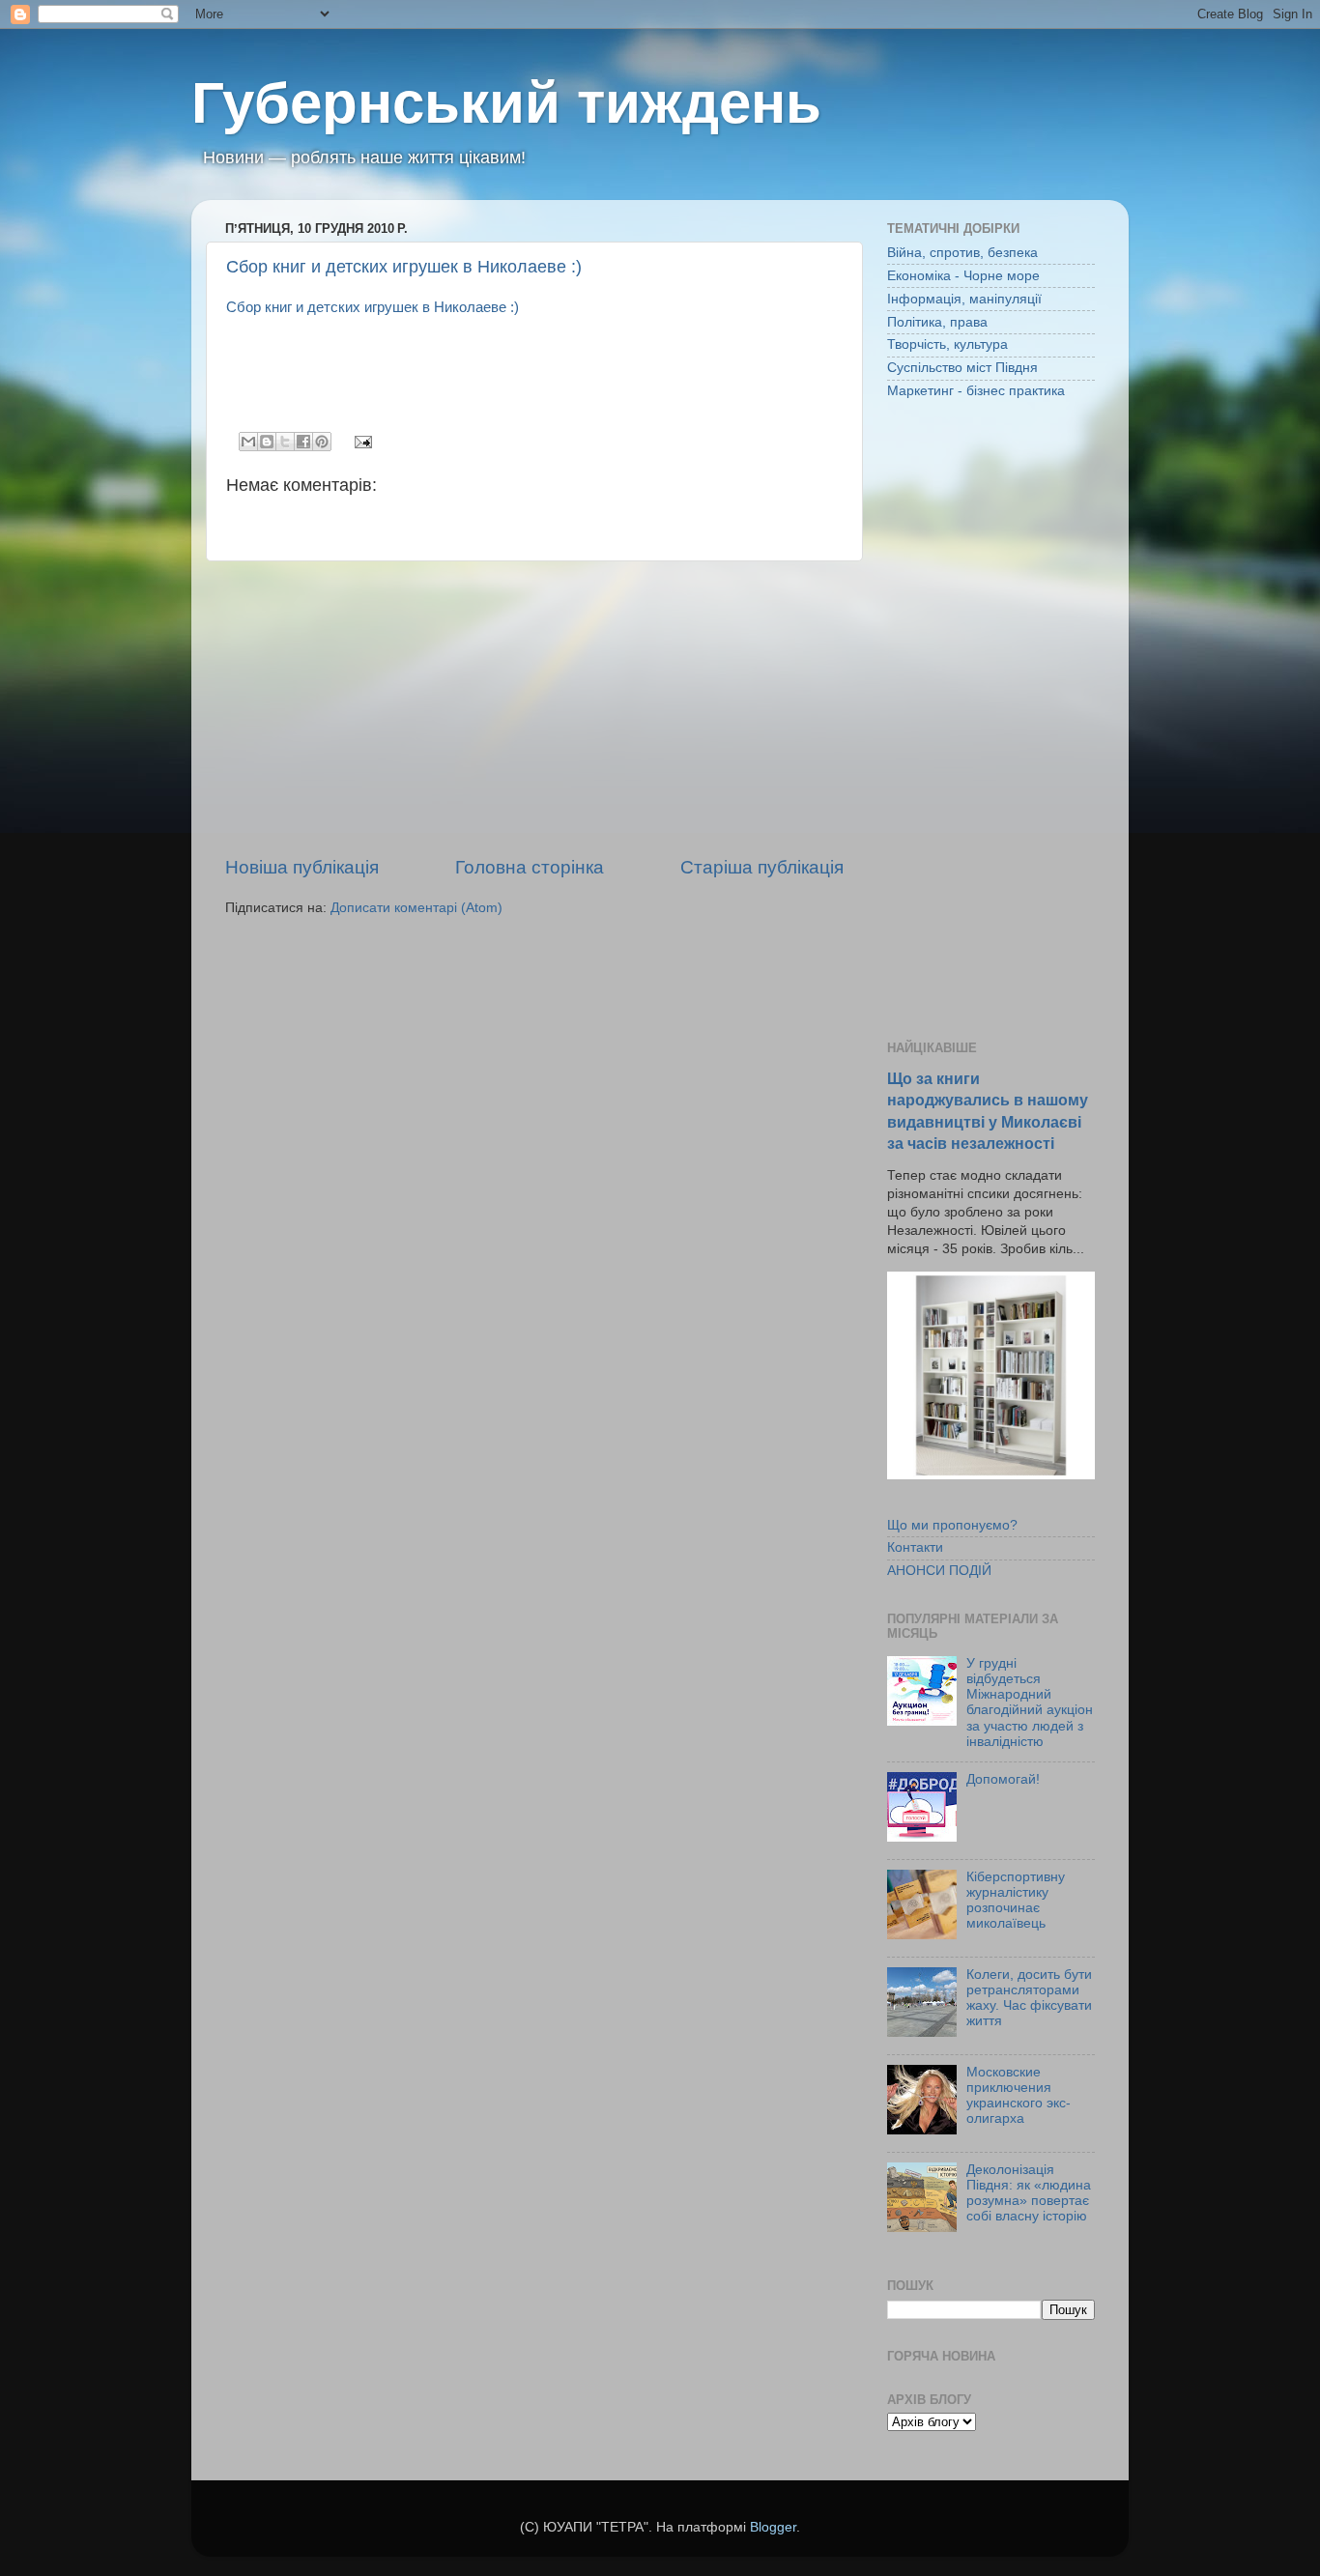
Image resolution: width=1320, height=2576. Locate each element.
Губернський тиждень (506, 103)
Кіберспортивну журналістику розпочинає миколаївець (1016, 1901)
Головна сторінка (530, 867)
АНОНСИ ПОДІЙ (939, 1571)
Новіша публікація (302, 867)
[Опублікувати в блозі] (267, 442)
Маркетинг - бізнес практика (976, 391)
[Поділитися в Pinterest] (322, 442)
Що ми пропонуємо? (952, 1525)
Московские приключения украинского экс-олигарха (1019, 2096)
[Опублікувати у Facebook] (303, 442)
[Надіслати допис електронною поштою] (360, 441)
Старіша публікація (762, 867)
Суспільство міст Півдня (962, 368)
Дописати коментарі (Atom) (416, 908)
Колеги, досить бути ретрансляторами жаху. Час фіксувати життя (1029, 1998)
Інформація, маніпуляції (964, 299)
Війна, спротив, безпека (962, 253)
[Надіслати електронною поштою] (248, 442)
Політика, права (937, 322)
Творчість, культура (947, 344)
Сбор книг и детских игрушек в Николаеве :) (404, 267)
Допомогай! (1003, 1779)
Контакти (915, 1547)
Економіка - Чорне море (963, 276)
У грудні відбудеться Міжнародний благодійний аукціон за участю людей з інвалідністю (1030, 1703)
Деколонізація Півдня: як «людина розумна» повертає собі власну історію (1029, 2193)
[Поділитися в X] (285, 442)
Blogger (773, 2527)
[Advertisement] (534, 708)
